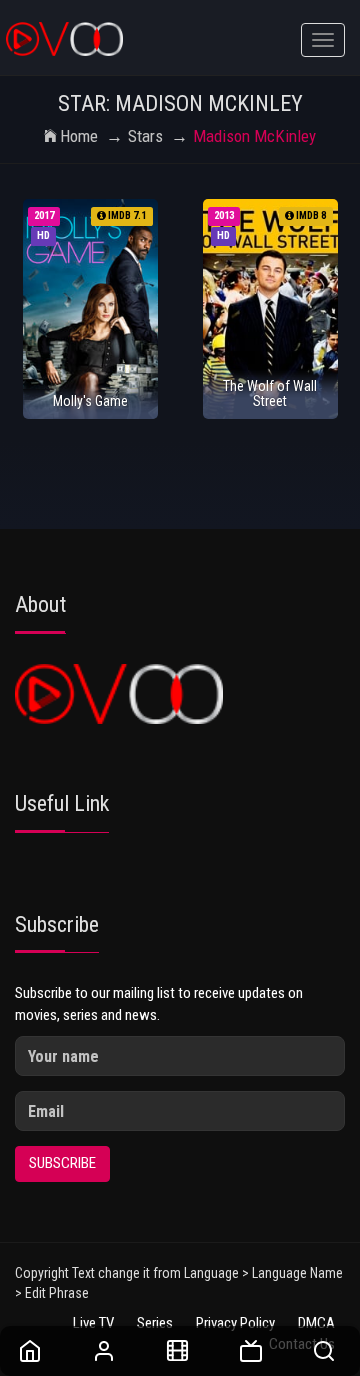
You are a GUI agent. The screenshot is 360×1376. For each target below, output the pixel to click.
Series (155, 1323)
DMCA (316, 1323)
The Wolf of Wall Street (270, 393)
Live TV (93, 1323)
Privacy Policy (235, 1323)
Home (79, 136)
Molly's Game (90, 401)
